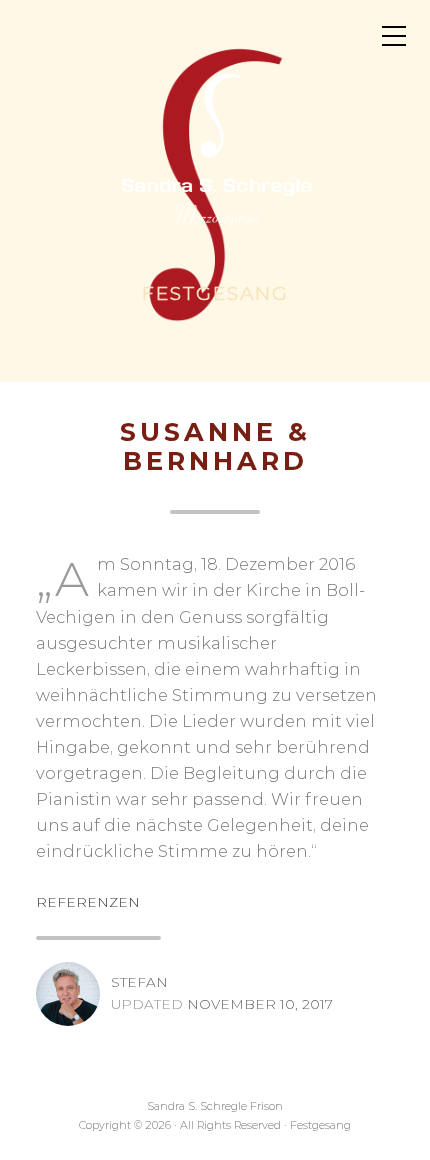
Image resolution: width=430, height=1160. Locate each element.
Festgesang (215, 294)
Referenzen (88, 902)
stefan (139, 982)
